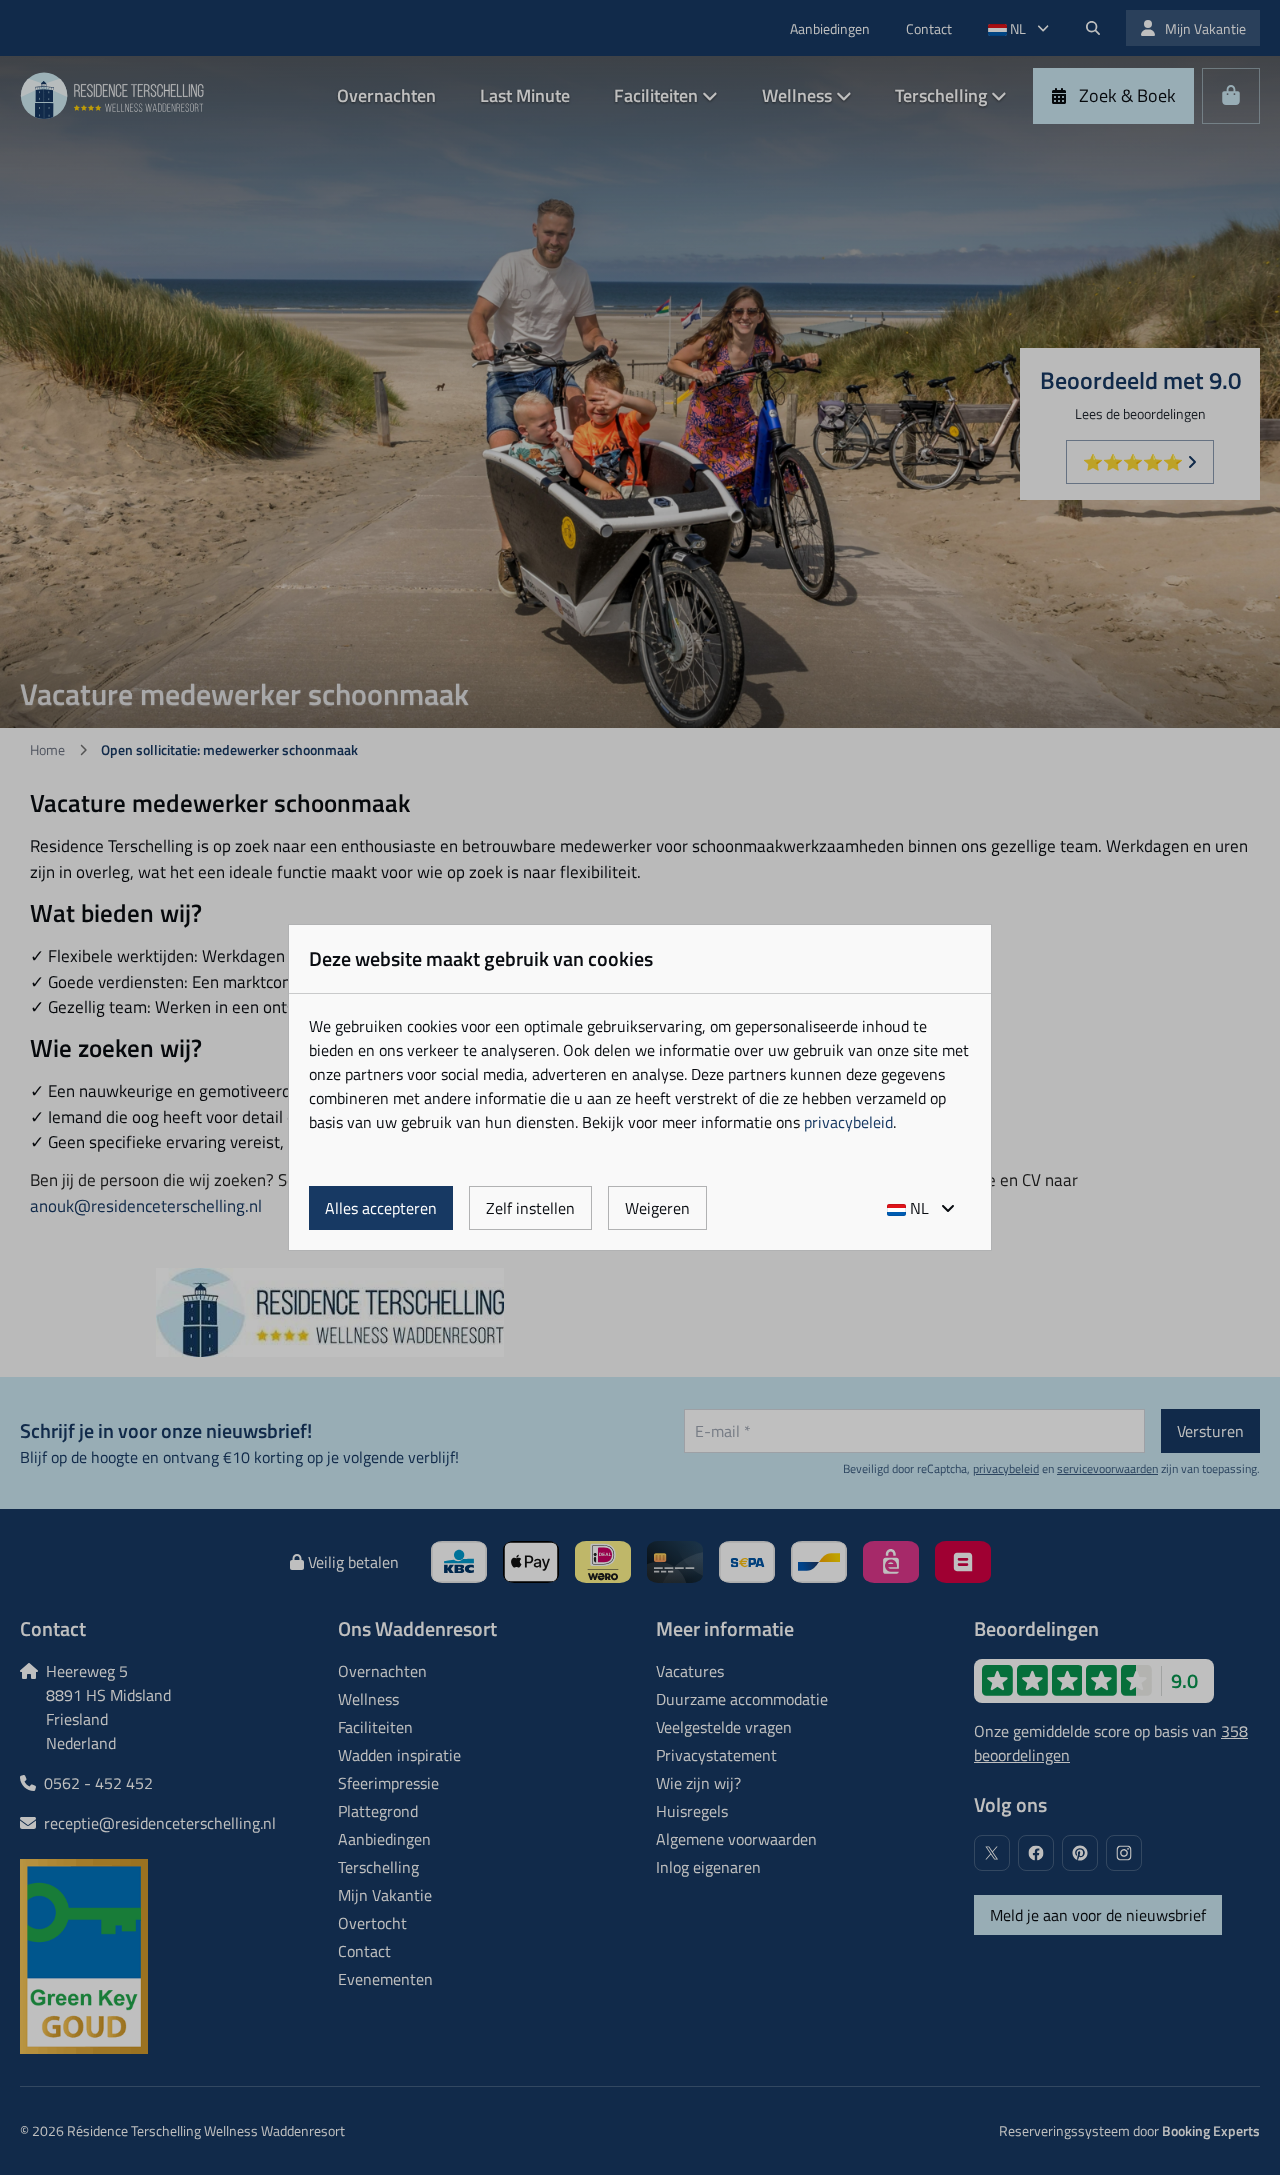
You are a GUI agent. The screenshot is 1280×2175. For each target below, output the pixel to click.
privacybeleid (848, 1122)
